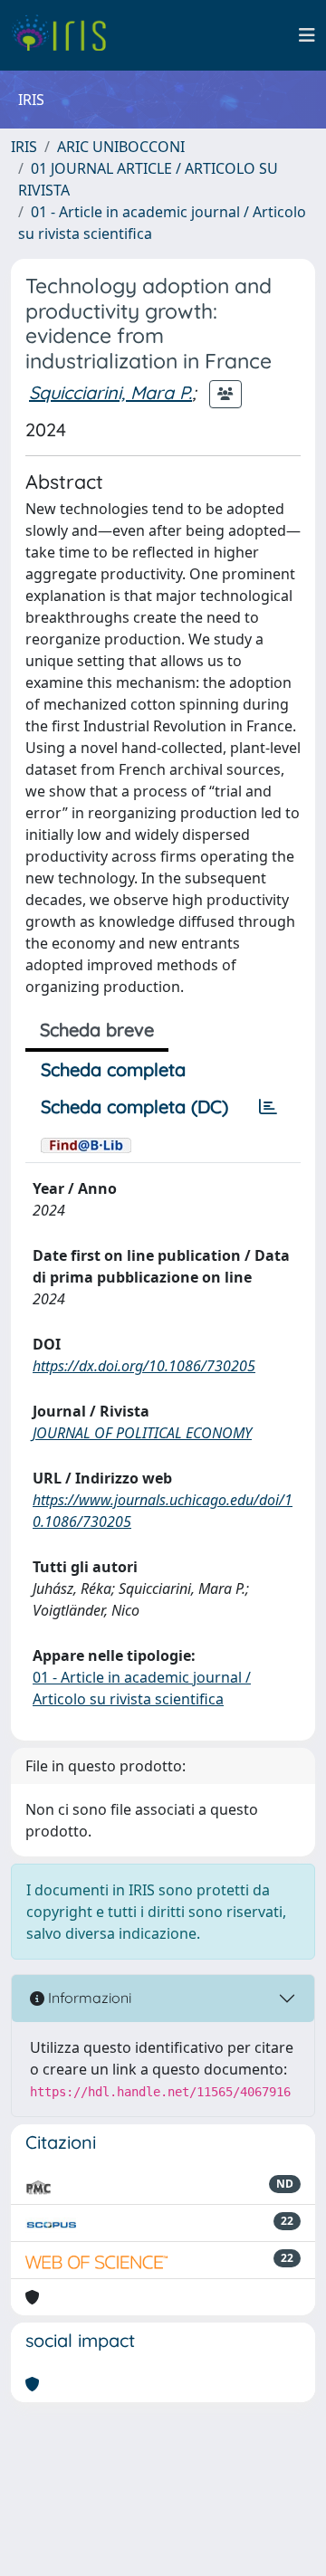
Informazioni (88, 1998)
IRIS (24, 147)
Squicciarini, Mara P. (110, 392)
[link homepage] (66, 35)
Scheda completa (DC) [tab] (134, 1107)
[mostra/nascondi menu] (307, 35)
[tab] (268, 1107)
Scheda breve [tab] (97, 1030)
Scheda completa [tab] (113, 1069)
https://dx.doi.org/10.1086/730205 (144, 1366)
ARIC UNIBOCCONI (121, 147)
